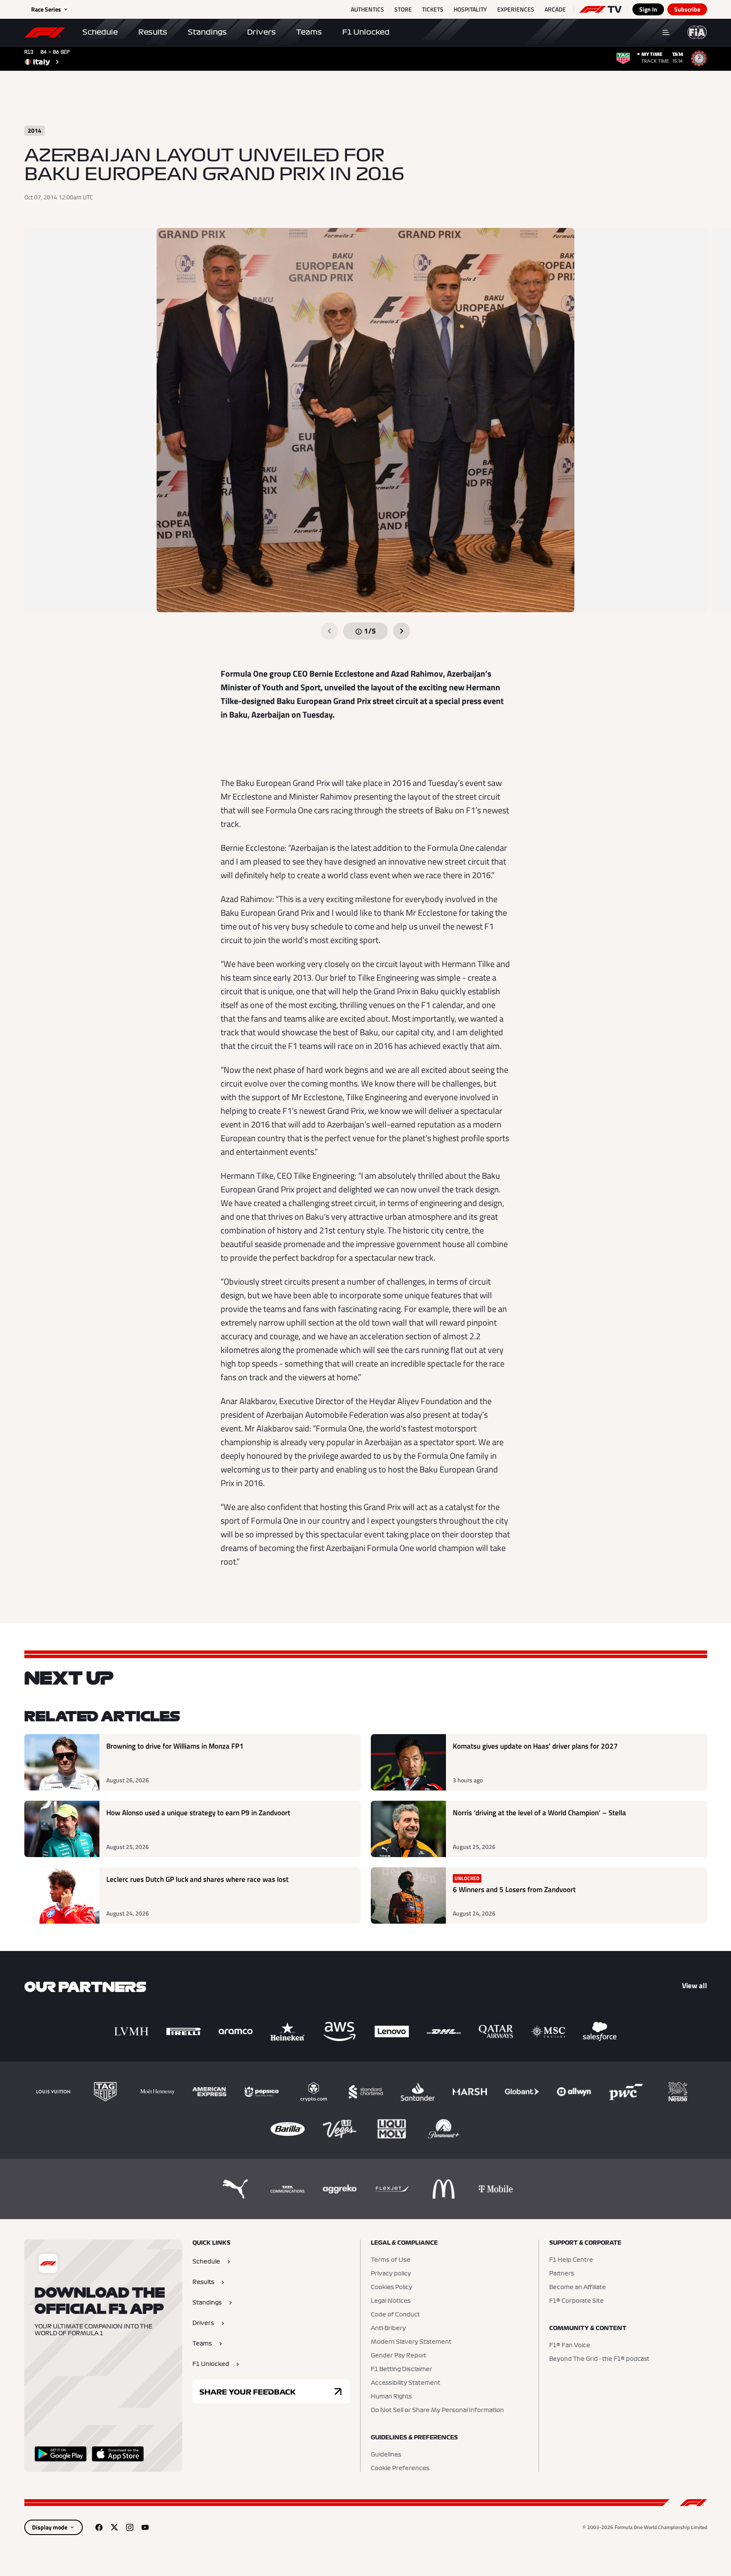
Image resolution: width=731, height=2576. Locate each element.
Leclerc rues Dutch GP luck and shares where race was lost (197, 1879)
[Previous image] (329, 631)
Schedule (100, 32)
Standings (207, 32)
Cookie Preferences (400, 2468)
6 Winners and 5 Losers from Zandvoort (514, 1890)
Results (153, 32)
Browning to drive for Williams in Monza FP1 (175, 1746)
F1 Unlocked (366, 32)
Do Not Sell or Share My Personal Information (437, 2410)
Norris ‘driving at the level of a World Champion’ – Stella (539, 1813)
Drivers (261, 32)
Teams (309, 32)
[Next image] (402, 631)
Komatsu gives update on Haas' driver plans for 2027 (535, 1746)
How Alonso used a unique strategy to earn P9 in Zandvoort (198, 1813)
